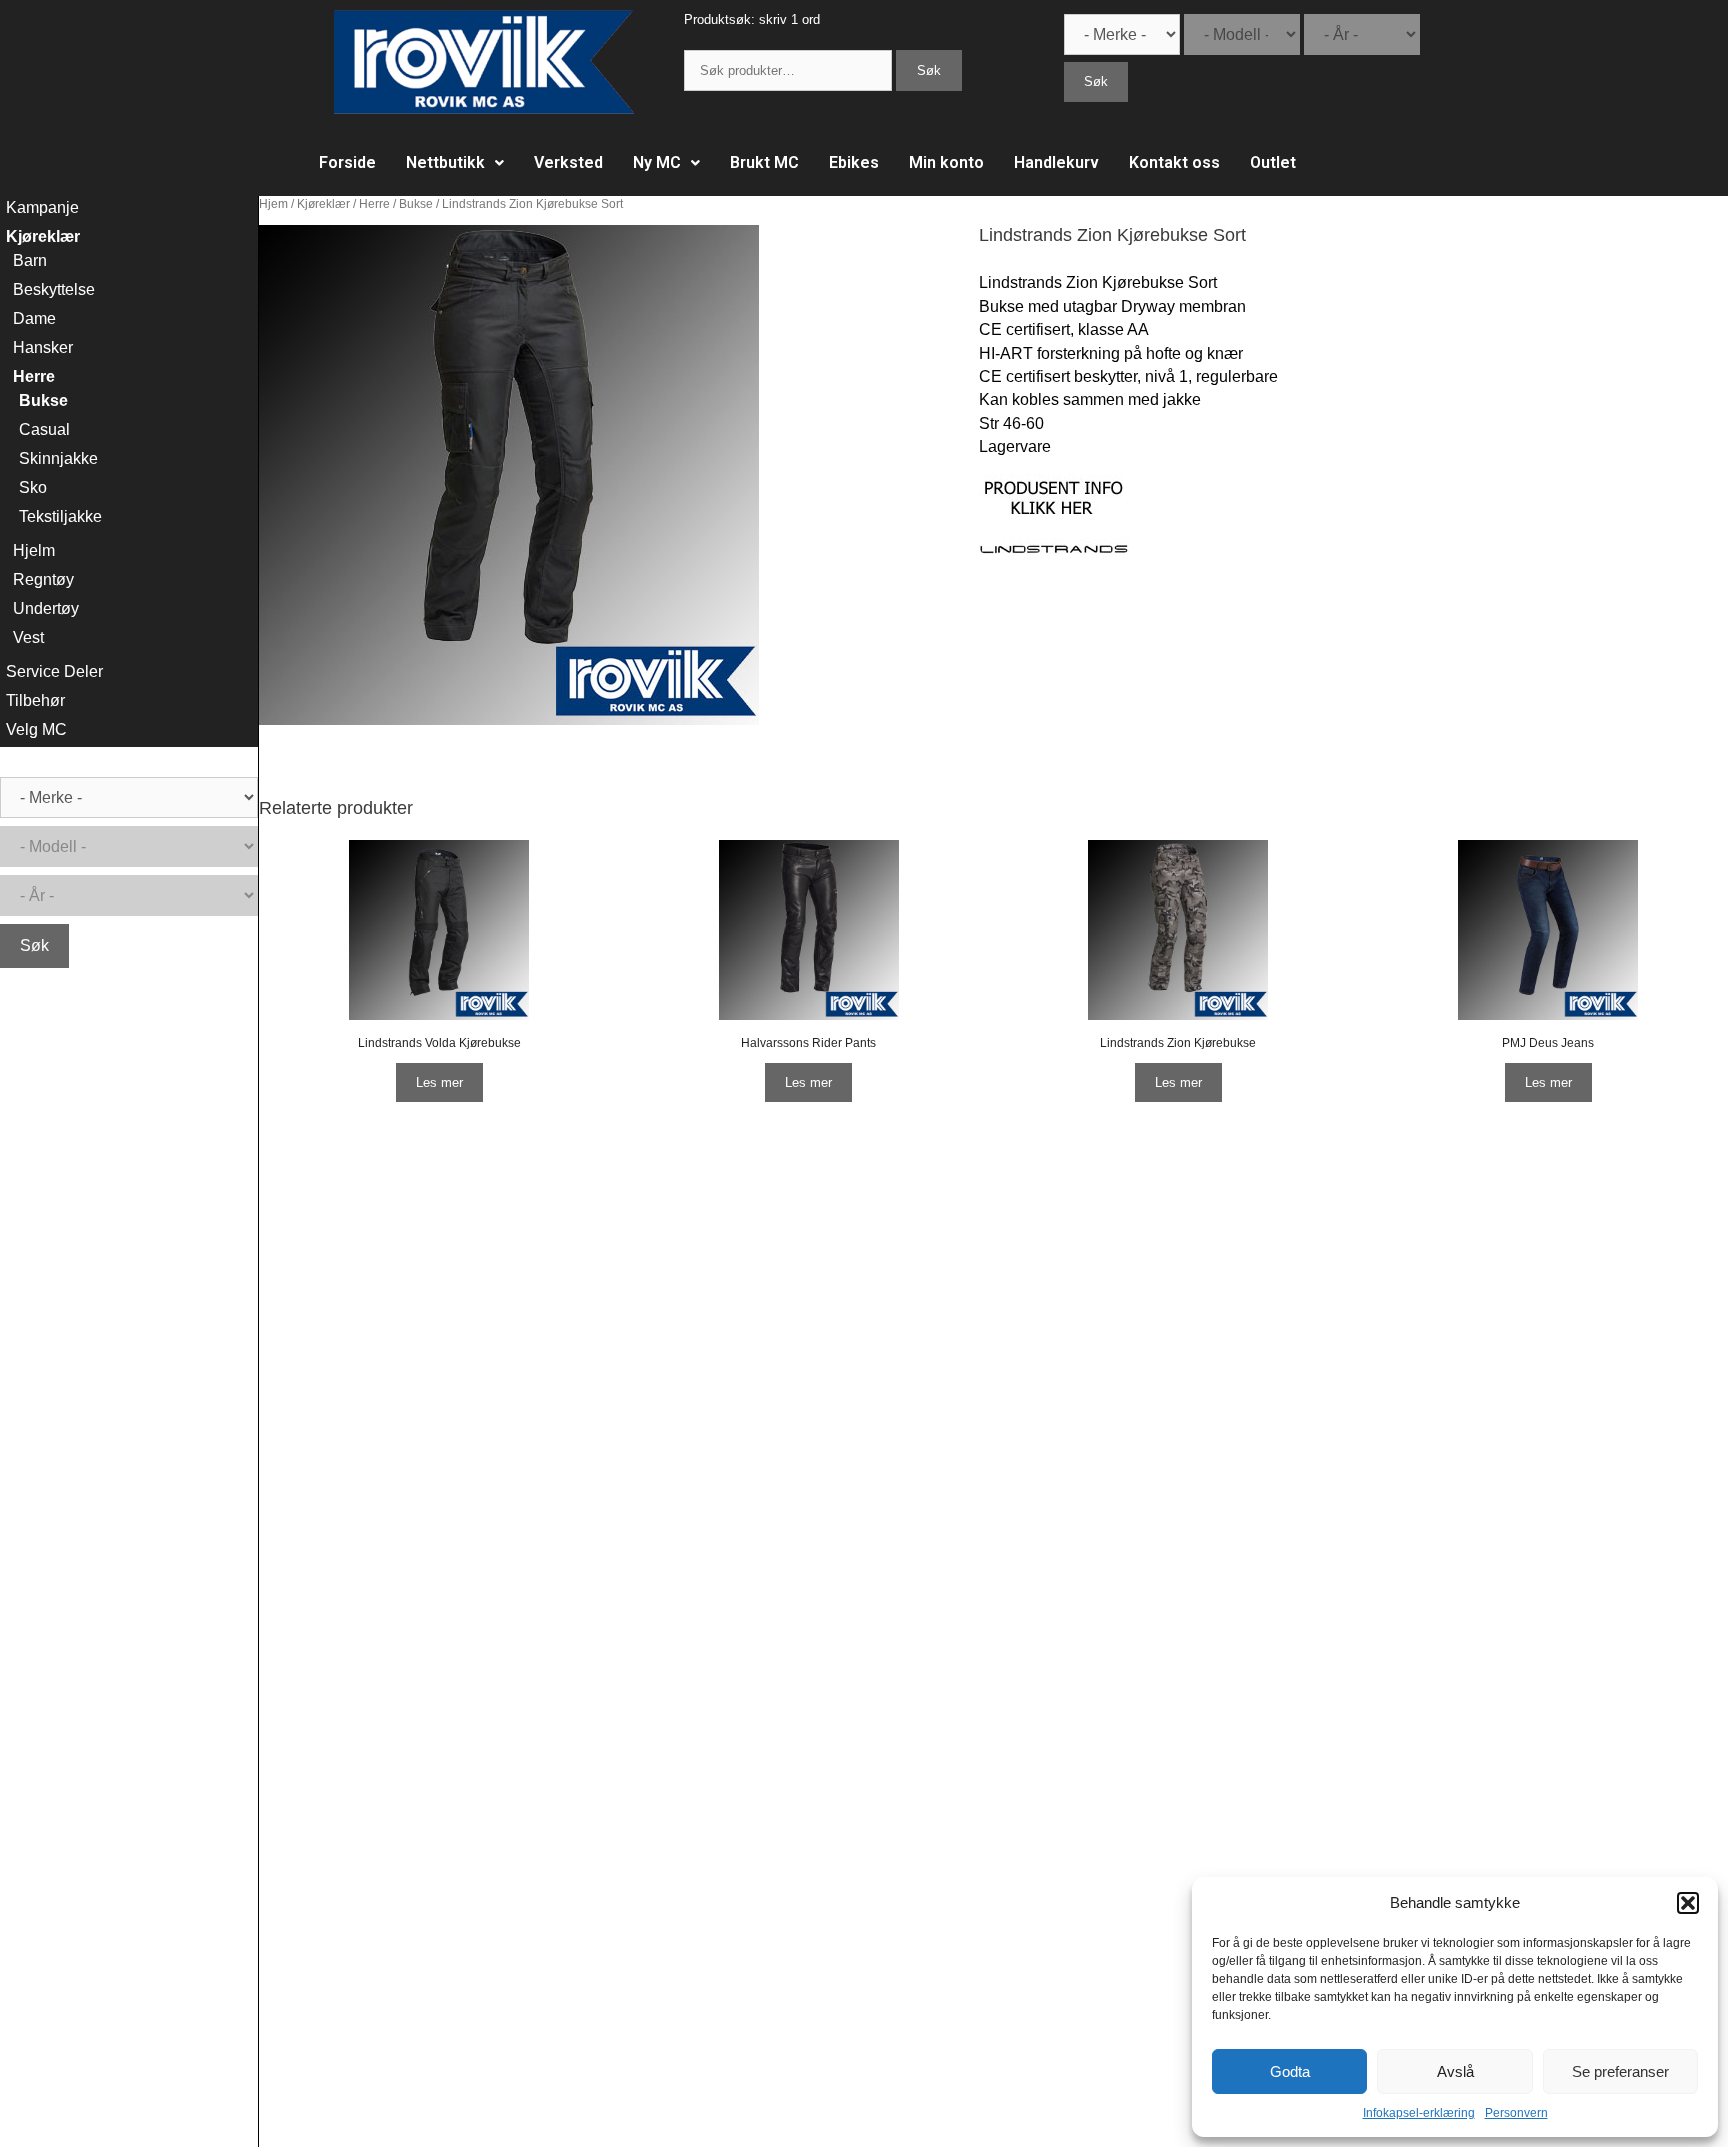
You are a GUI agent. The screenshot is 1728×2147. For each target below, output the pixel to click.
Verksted (568, 162)
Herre (374, 204)
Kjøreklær (323, 204)
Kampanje (42, 207)
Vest (28, 637)
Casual (44, 429)
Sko (33, 487)
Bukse (416, 204)
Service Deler (54, 671)
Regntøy (43, 579)
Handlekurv (1056, 162)
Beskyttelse (54, 289)
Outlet (1273, 162)
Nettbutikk (445, 162)
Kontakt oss (1174, 162)
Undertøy (46, 608)
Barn (30, 260)
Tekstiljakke (60, 516)
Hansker (43, 347)
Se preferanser (1620, 2071)
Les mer (439, 1082)
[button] (1688, 1903)
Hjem (273, 204)
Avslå (1455, 2071)
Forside (347, 162)
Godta (1290, 2071)
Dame (34, 318)
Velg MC (36, 729)
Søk (929, 70)
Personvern (1516, 2113)
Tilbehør (35, 700)
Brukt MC (764, 162)
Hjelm (34, 550)
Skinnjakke (58, 458)
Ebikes (854, 162)
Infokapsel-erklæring (1419, 2113)
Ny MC (657, 162)
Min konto (946, 162)
